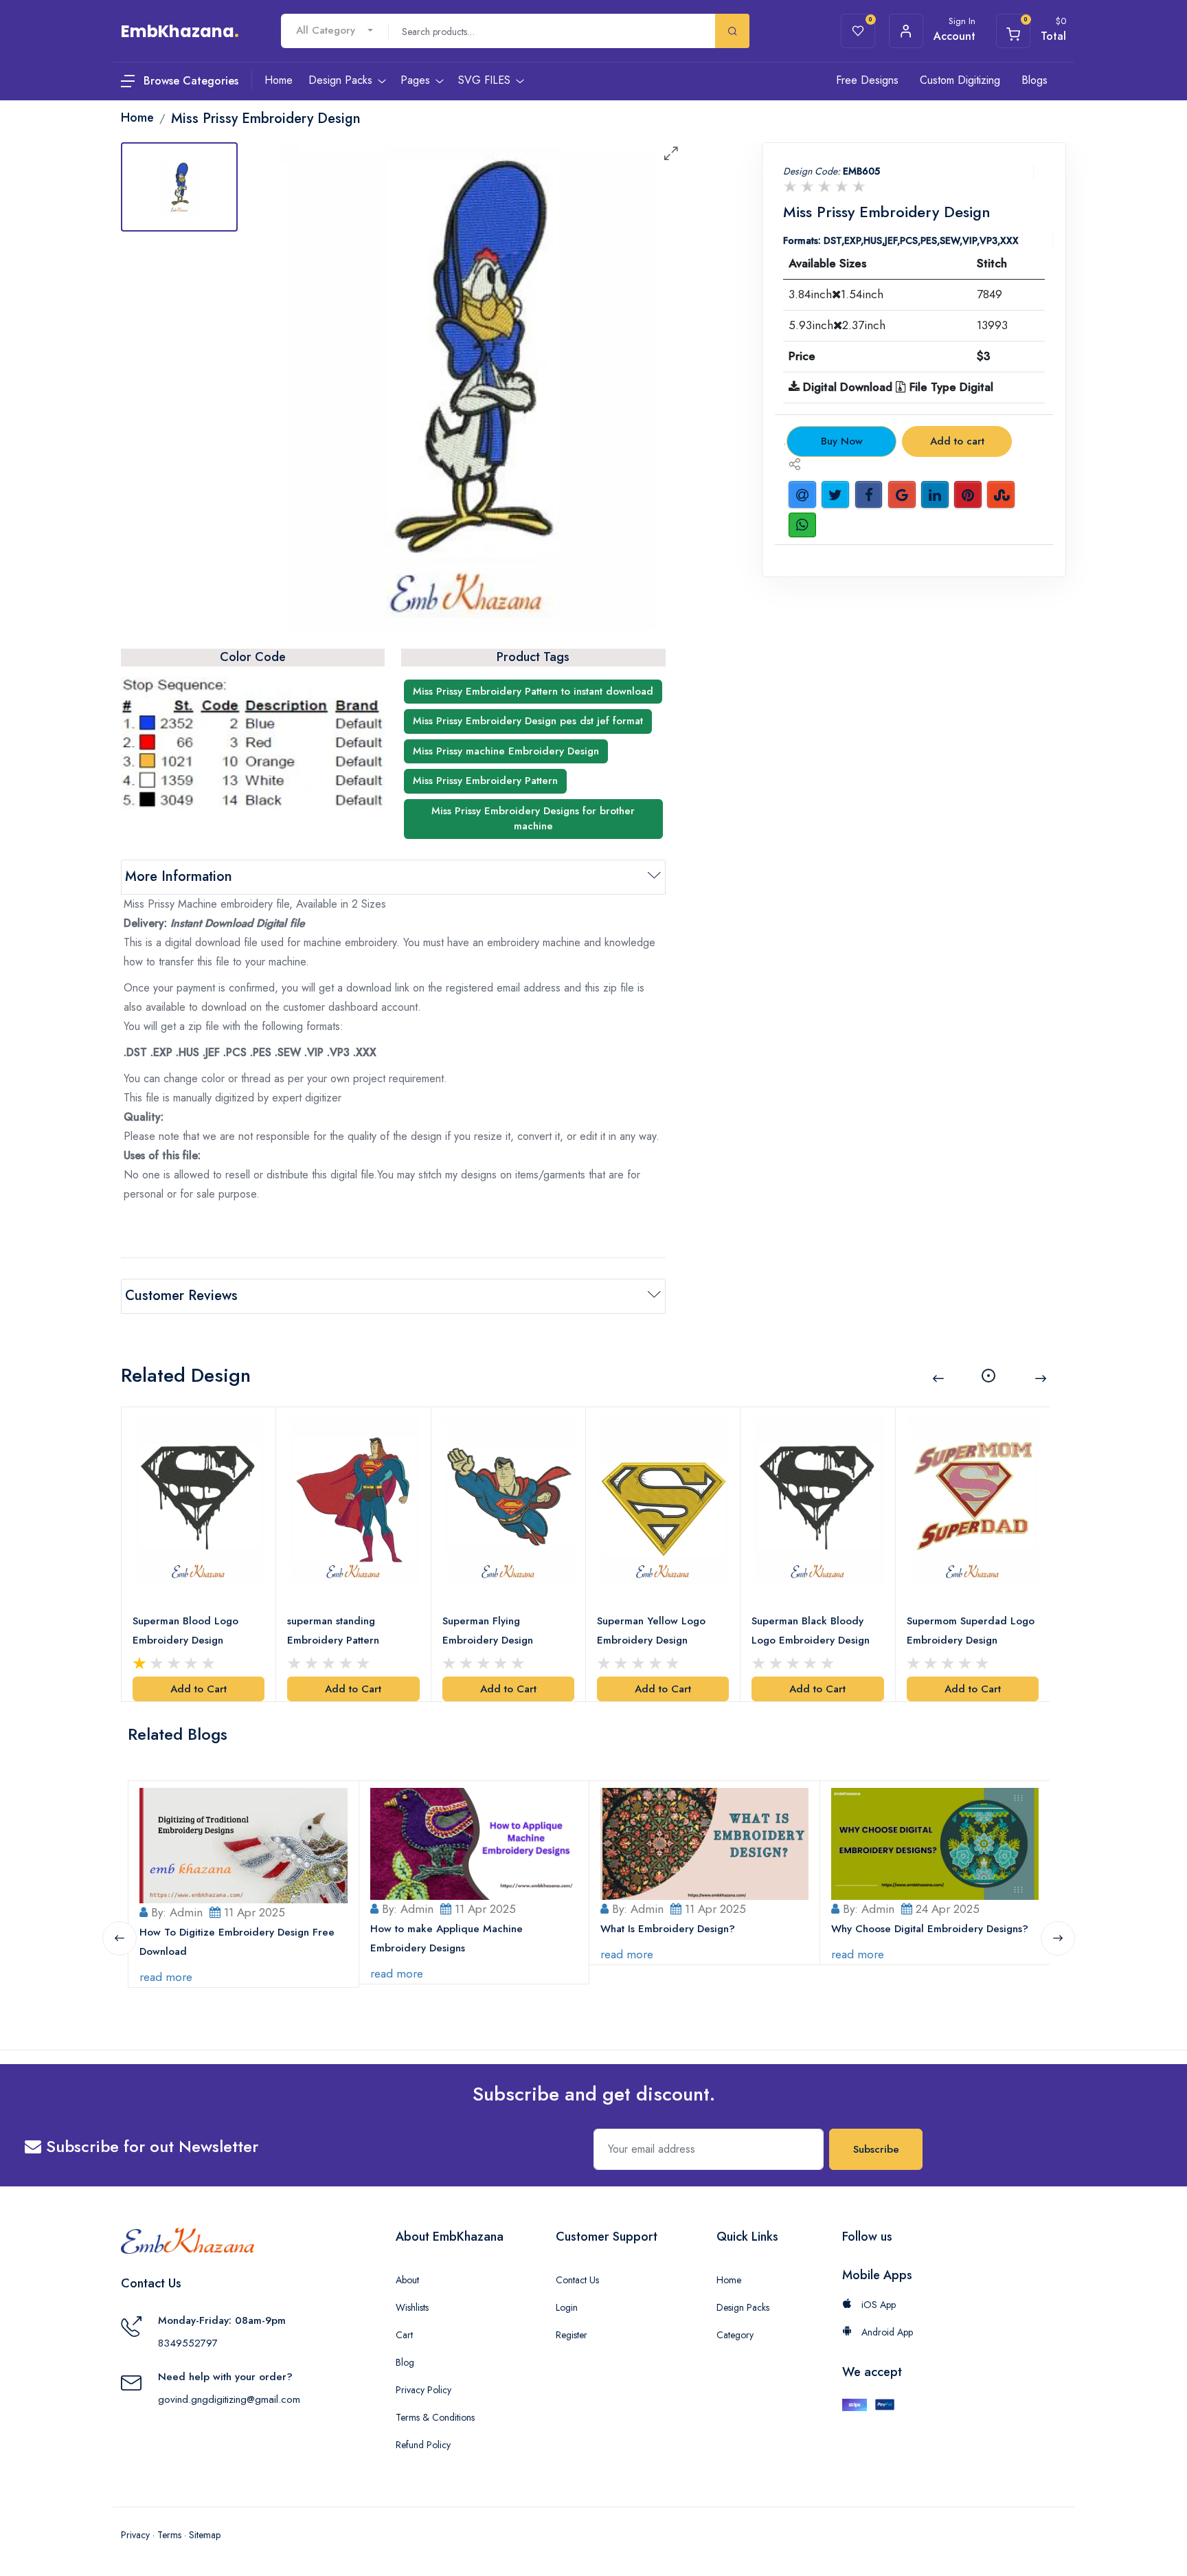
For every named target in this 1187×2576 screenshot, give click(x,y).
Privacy (135, 2535)
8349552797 (188, 2343)
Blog (405, 2362)
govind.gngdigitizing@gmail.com (229, 2399)
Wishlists (412, 2307)
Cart (404, 2335)
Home (729, 2280)
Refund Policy (423, 2445)
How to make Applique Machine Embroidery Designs (446, 1938)
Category (735, 2335)
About (407, 2280)
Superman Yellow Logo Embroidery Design (651, 1631)
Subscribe (876, 2149)
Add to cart (957, 441)
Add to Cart (199, 1689)
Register (572, 2335)
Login (567, 2307)
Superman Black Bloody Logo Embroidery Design (811, 1631)
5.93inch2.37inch (837, 325)
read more (166, 1977)
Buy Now (842, 441)
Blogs (1035, 80)
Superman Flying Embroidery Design (488, 1631)
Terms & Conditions (435, 2417)
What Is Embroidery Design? (668, 1929)
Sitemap (205, 2535)
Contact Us (577, 2280)
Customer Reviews (181, 1296)
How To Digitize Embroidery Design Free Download (237, 1942)
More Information (179, 876)
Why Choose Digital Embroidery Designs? (930, 1929)
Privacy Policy (423, 2390)
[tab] (179, 187)
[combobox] (335, 31)
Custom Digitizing (960, 80)
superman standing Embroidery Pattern (333, 1631)
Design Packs (743, 2307)
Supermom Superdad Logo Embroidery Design (971, 1631)
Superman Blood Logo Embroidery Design (185, 1631)
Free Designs (867, 80)
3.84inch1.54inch (836, 294)
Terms (169, 2535)
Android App (886, 2332)
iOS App (877, 2305)
